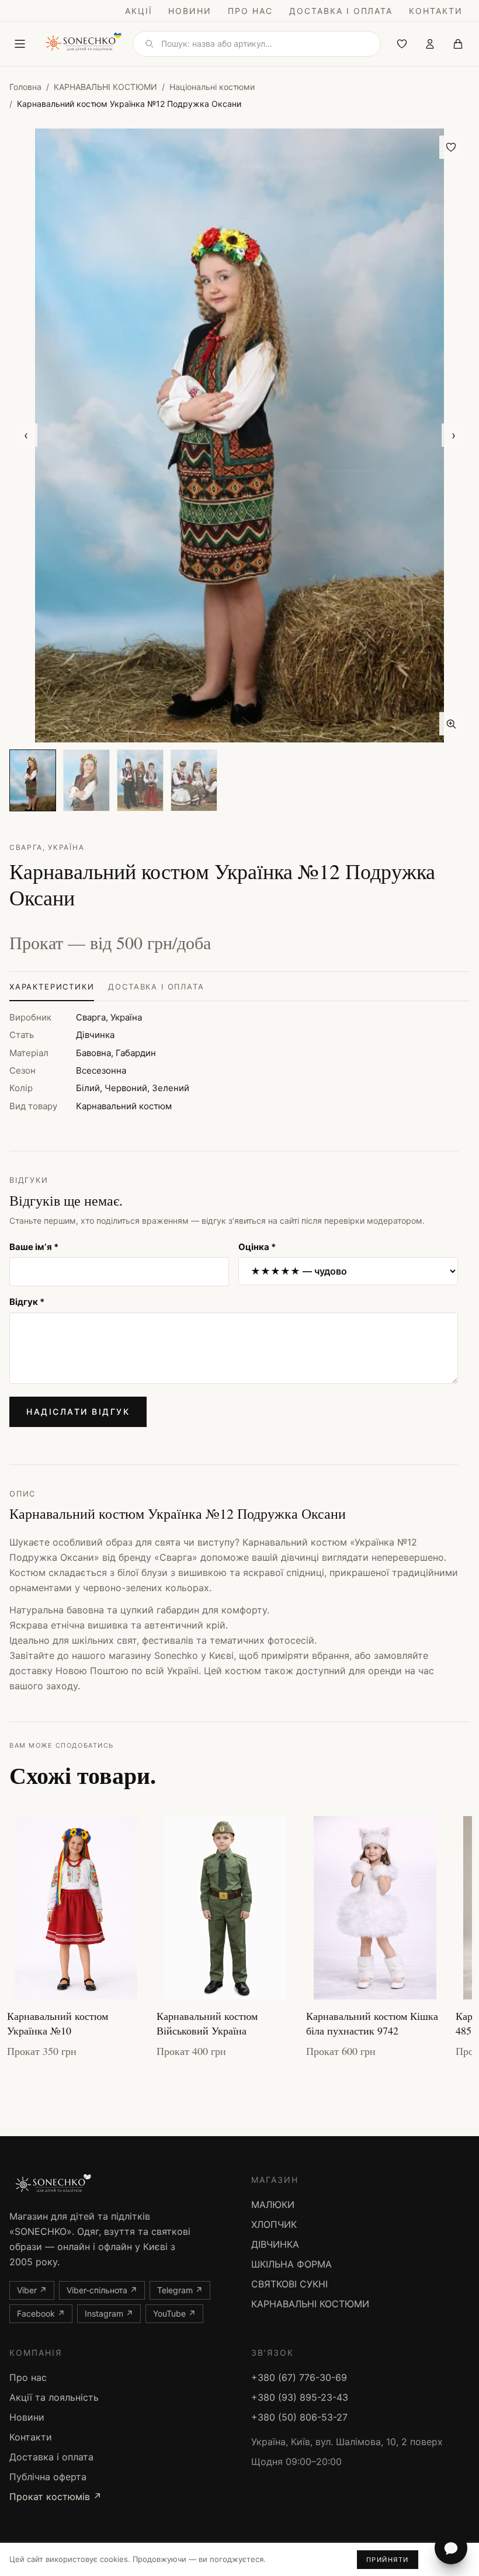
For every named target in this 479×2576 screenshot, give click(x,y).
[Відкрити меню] (20, 44)
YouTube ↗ (174, 2313)
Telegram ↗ (180, 2290)
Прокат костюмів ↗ (55, 2497)
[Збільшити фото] (451, 724)
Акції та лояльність (54, 2397)
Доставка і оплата (341, 11)
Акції (139, 11)
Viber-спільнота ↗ (102, 2290)
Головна (25, 87)
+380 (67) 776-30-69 (299, 2377)
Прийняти (388, 2560)
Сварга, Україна (47, 847)
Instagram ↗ (109, 2313)
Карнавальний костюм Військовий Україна (207, 2023)
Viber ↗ (32, 2290)
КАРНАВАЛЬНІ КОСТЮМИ (105, 87)
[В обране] (451, 147)
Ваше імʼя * (34, 1247)
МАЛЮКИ (273, 2204)
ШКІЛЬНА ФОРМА (291, 2264)
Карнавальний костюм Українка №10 (58, 2023)
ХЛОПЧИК (274, 2224)
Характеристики (52, 987)
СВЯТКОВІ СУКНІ (289, 2284)
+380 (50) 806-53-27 (299, 2417)
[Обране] (402, 44)
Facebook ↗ (41, 2313)
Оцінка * (257, 1247)
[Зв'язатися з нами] (451, 2548)
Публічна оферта (48, 2477)
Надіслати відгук (78, 1412)
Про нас (250, 11)
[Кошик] (458, 44)
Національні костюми (212, 87)
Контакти (436, 11)
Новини (190, 11)
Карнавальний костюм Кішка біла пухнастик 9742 (372, 2023)
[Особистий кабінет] (430, 44)
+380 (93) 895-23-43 (300, 2397)
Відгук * (27, 1302)
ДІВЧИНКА (275, 2244)
